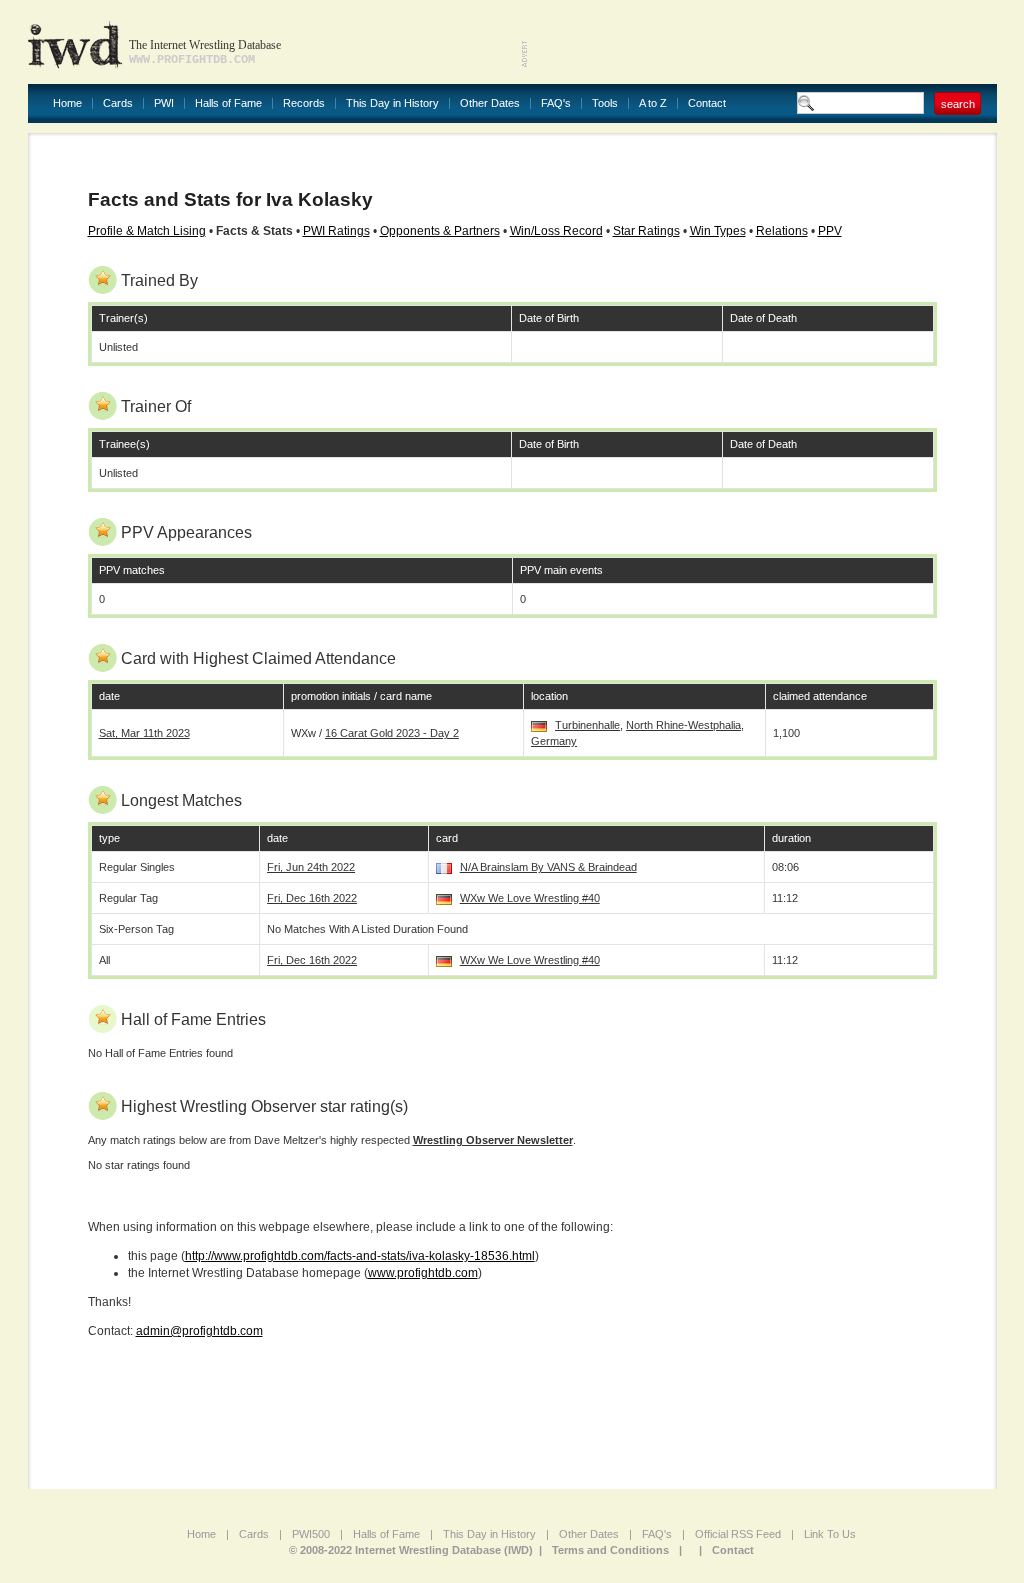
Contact (707, 103)
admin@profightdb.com (199, 1331)
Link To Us (830, 1534)
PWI (164, 103)
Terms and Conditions (610, 1550)
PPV (830, 231)
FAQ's (556, 103)
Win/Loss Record (556, 231)
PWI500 (311, 1534)
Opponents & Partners (440, 231)
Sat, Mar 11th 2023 (144, 733)
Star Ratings (646, 231)
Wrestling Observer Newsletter (493, 1140)
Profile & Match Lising (147, 231)
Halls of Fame (228, 103)
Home (67, 103)
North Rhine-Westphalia (683, 725)
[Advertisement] (763, 40)
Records (304, 103)
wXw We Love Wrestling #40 (530, 898)
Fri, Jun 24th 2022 (311, 867)
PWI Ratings (336, 231)
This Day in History (392, 103)
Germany (554, 741)
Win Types (718, 231)
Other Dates (490, 103)
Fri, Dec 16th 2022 (312, 898)
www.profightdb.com (423, 1273)
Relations (782, 231)
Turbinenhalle (587, 725)
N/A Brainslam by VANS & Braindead (548, 867)
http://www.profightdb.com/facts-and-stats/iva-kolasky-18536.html (360, 1256)
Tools (605, 103)
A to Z (653, 103)
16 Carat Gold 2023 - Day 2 (392, 733)
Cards (118, 103)
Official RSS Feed (738, 1534)
